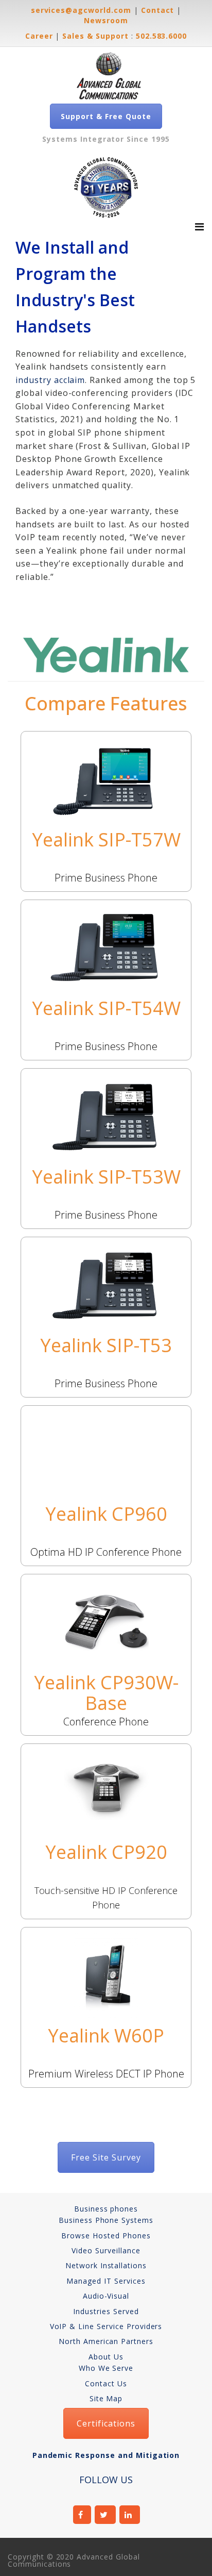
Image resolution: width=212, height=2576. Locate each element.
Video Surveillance (106, 2250)
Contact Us (106, 2383)
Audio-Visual (106, 2296)
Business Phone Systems (106, 2220)
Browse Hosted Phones (106, 2236)
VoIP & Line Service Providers (106, 2326)
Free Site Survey (106, 2157)
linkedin (130, 2515)
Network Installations (106, 2265)
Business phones (106, 2209)
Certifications (106, 2423)
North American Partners (106, 2341)
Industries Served (106, 2311)
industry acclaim (50, 380)
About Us (106, 2357)
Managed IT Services (106, 2281)
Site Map (106, 2398)
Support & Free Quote (106, 116)
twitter (105, 2515)
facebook (82, 2515)
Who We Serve (106, 2368)
